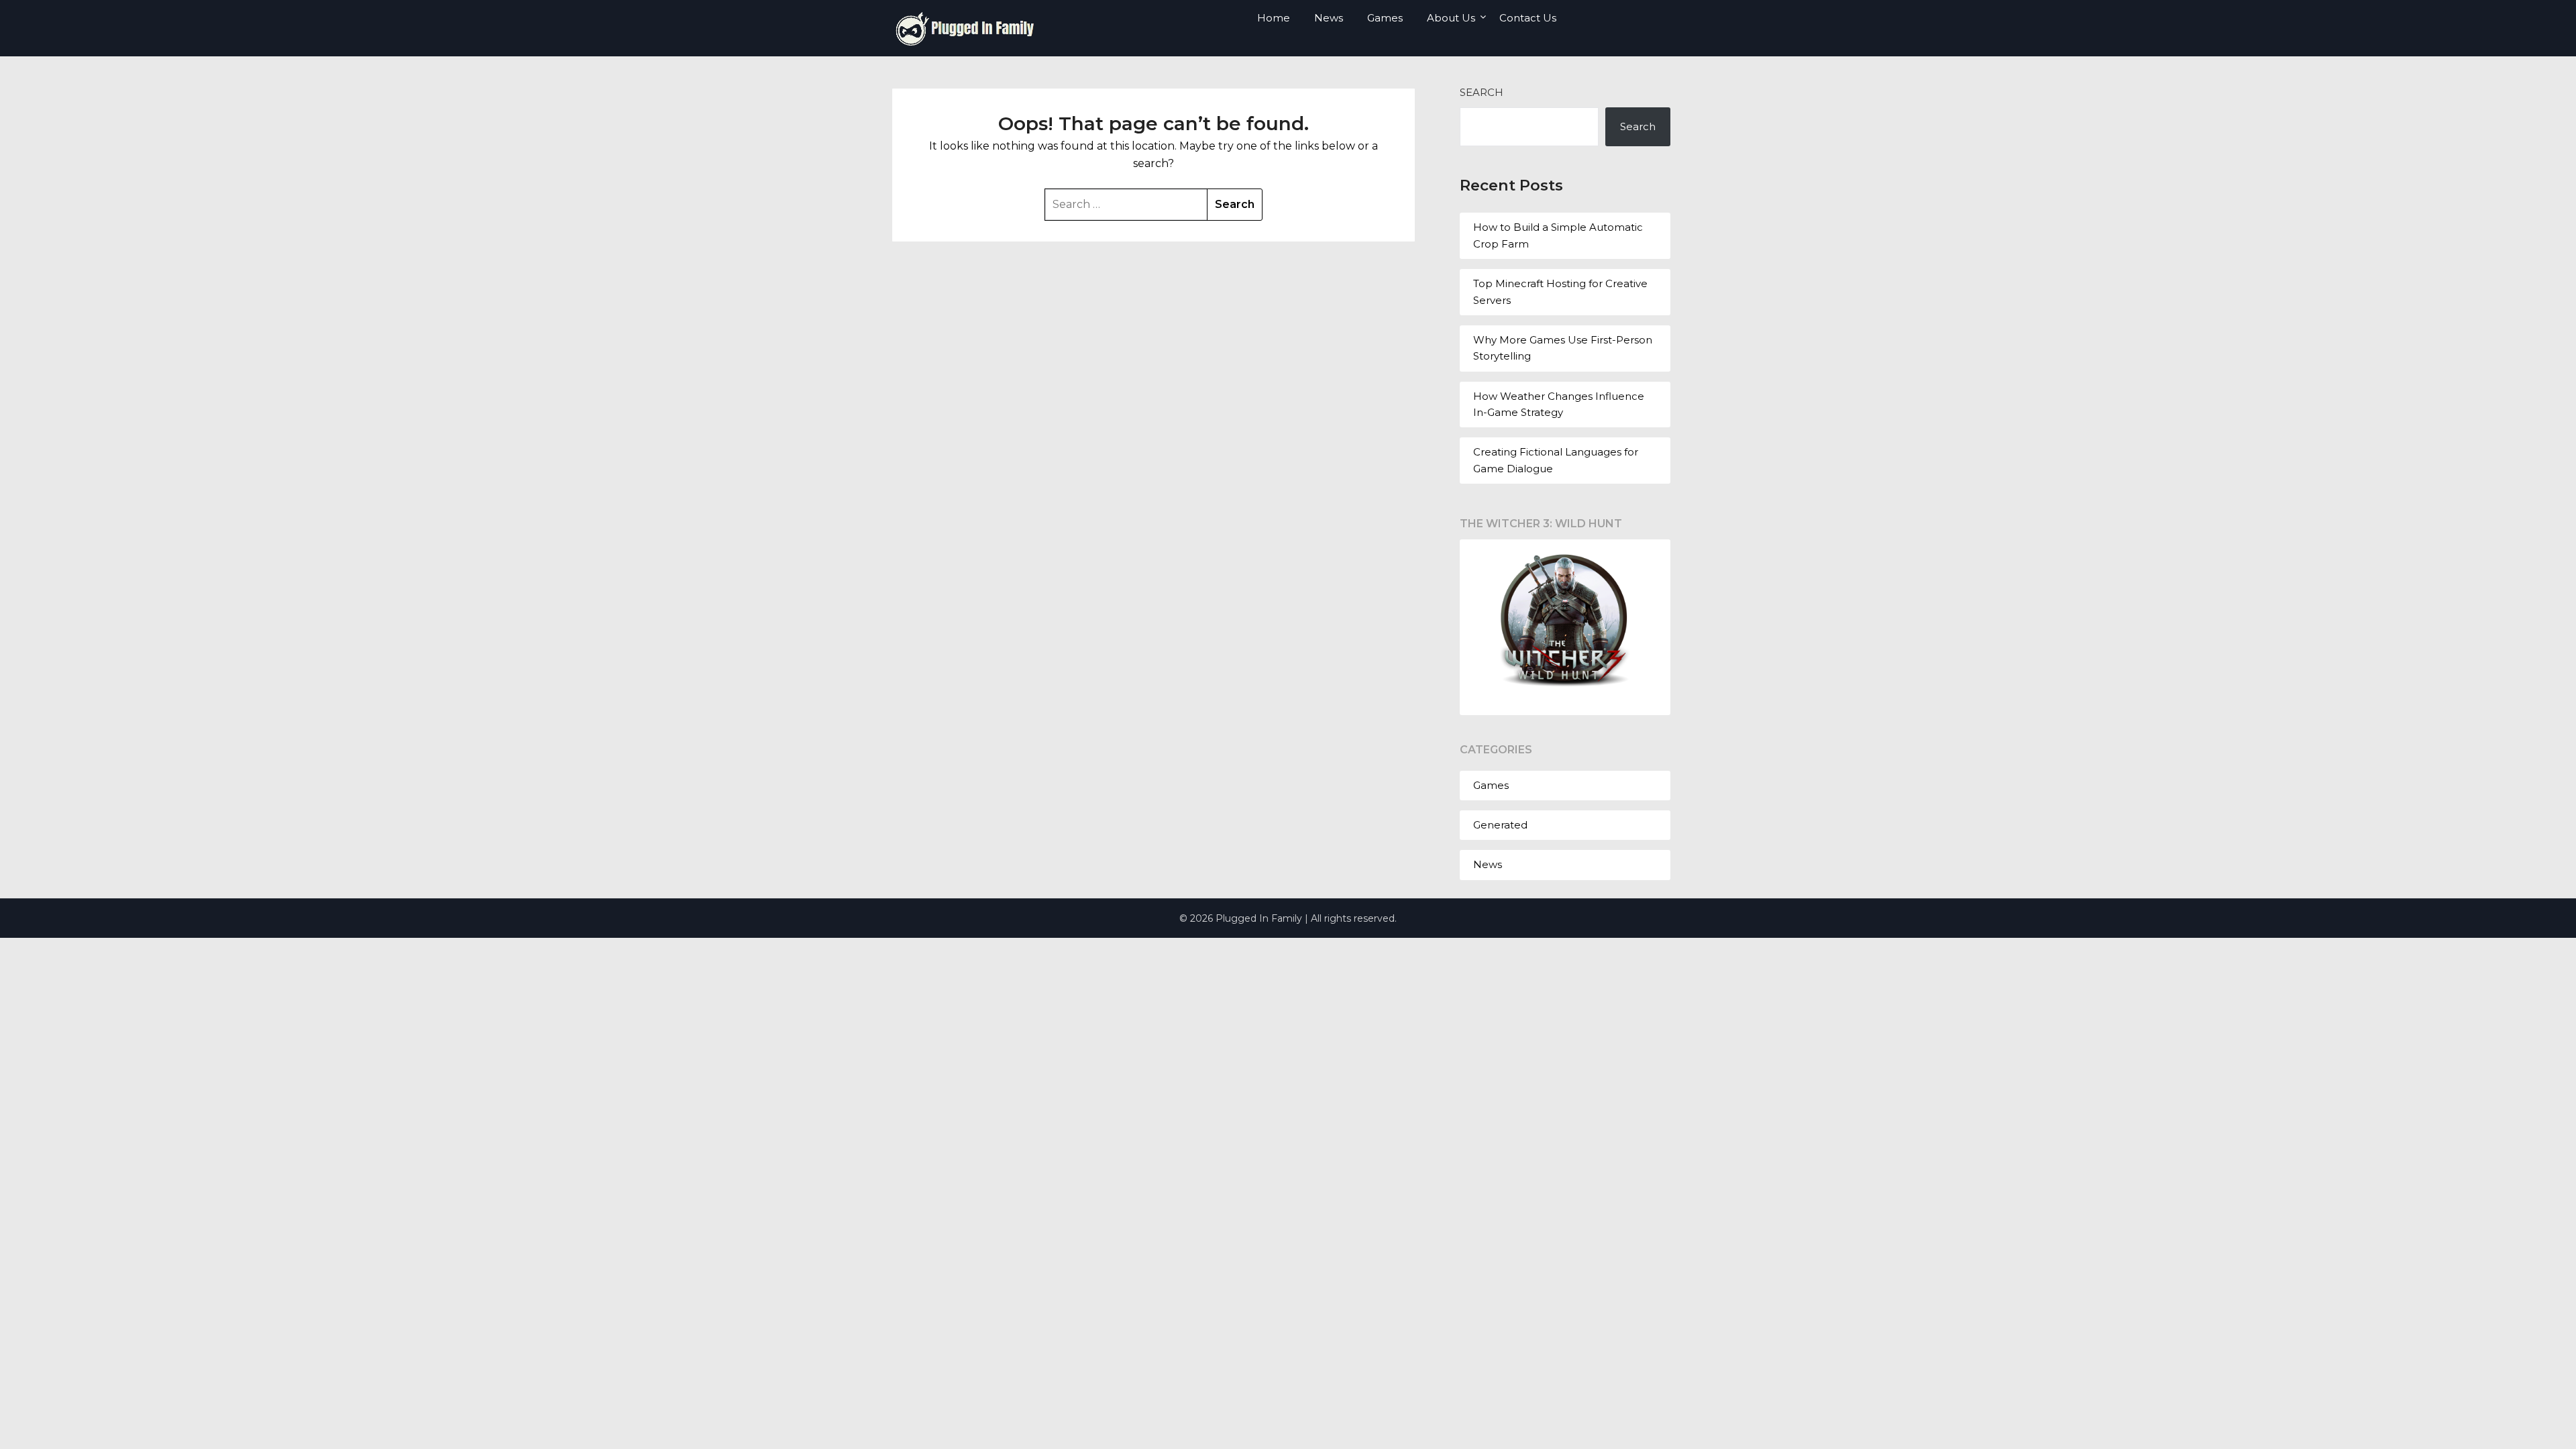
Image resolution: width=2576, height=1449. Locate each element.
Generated (1500, 825)
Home (1274, 18)
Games (1385, 18)
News (1329, 18)
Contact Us (1528, 18)
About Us (1451, 18)
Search (1482, 92)
